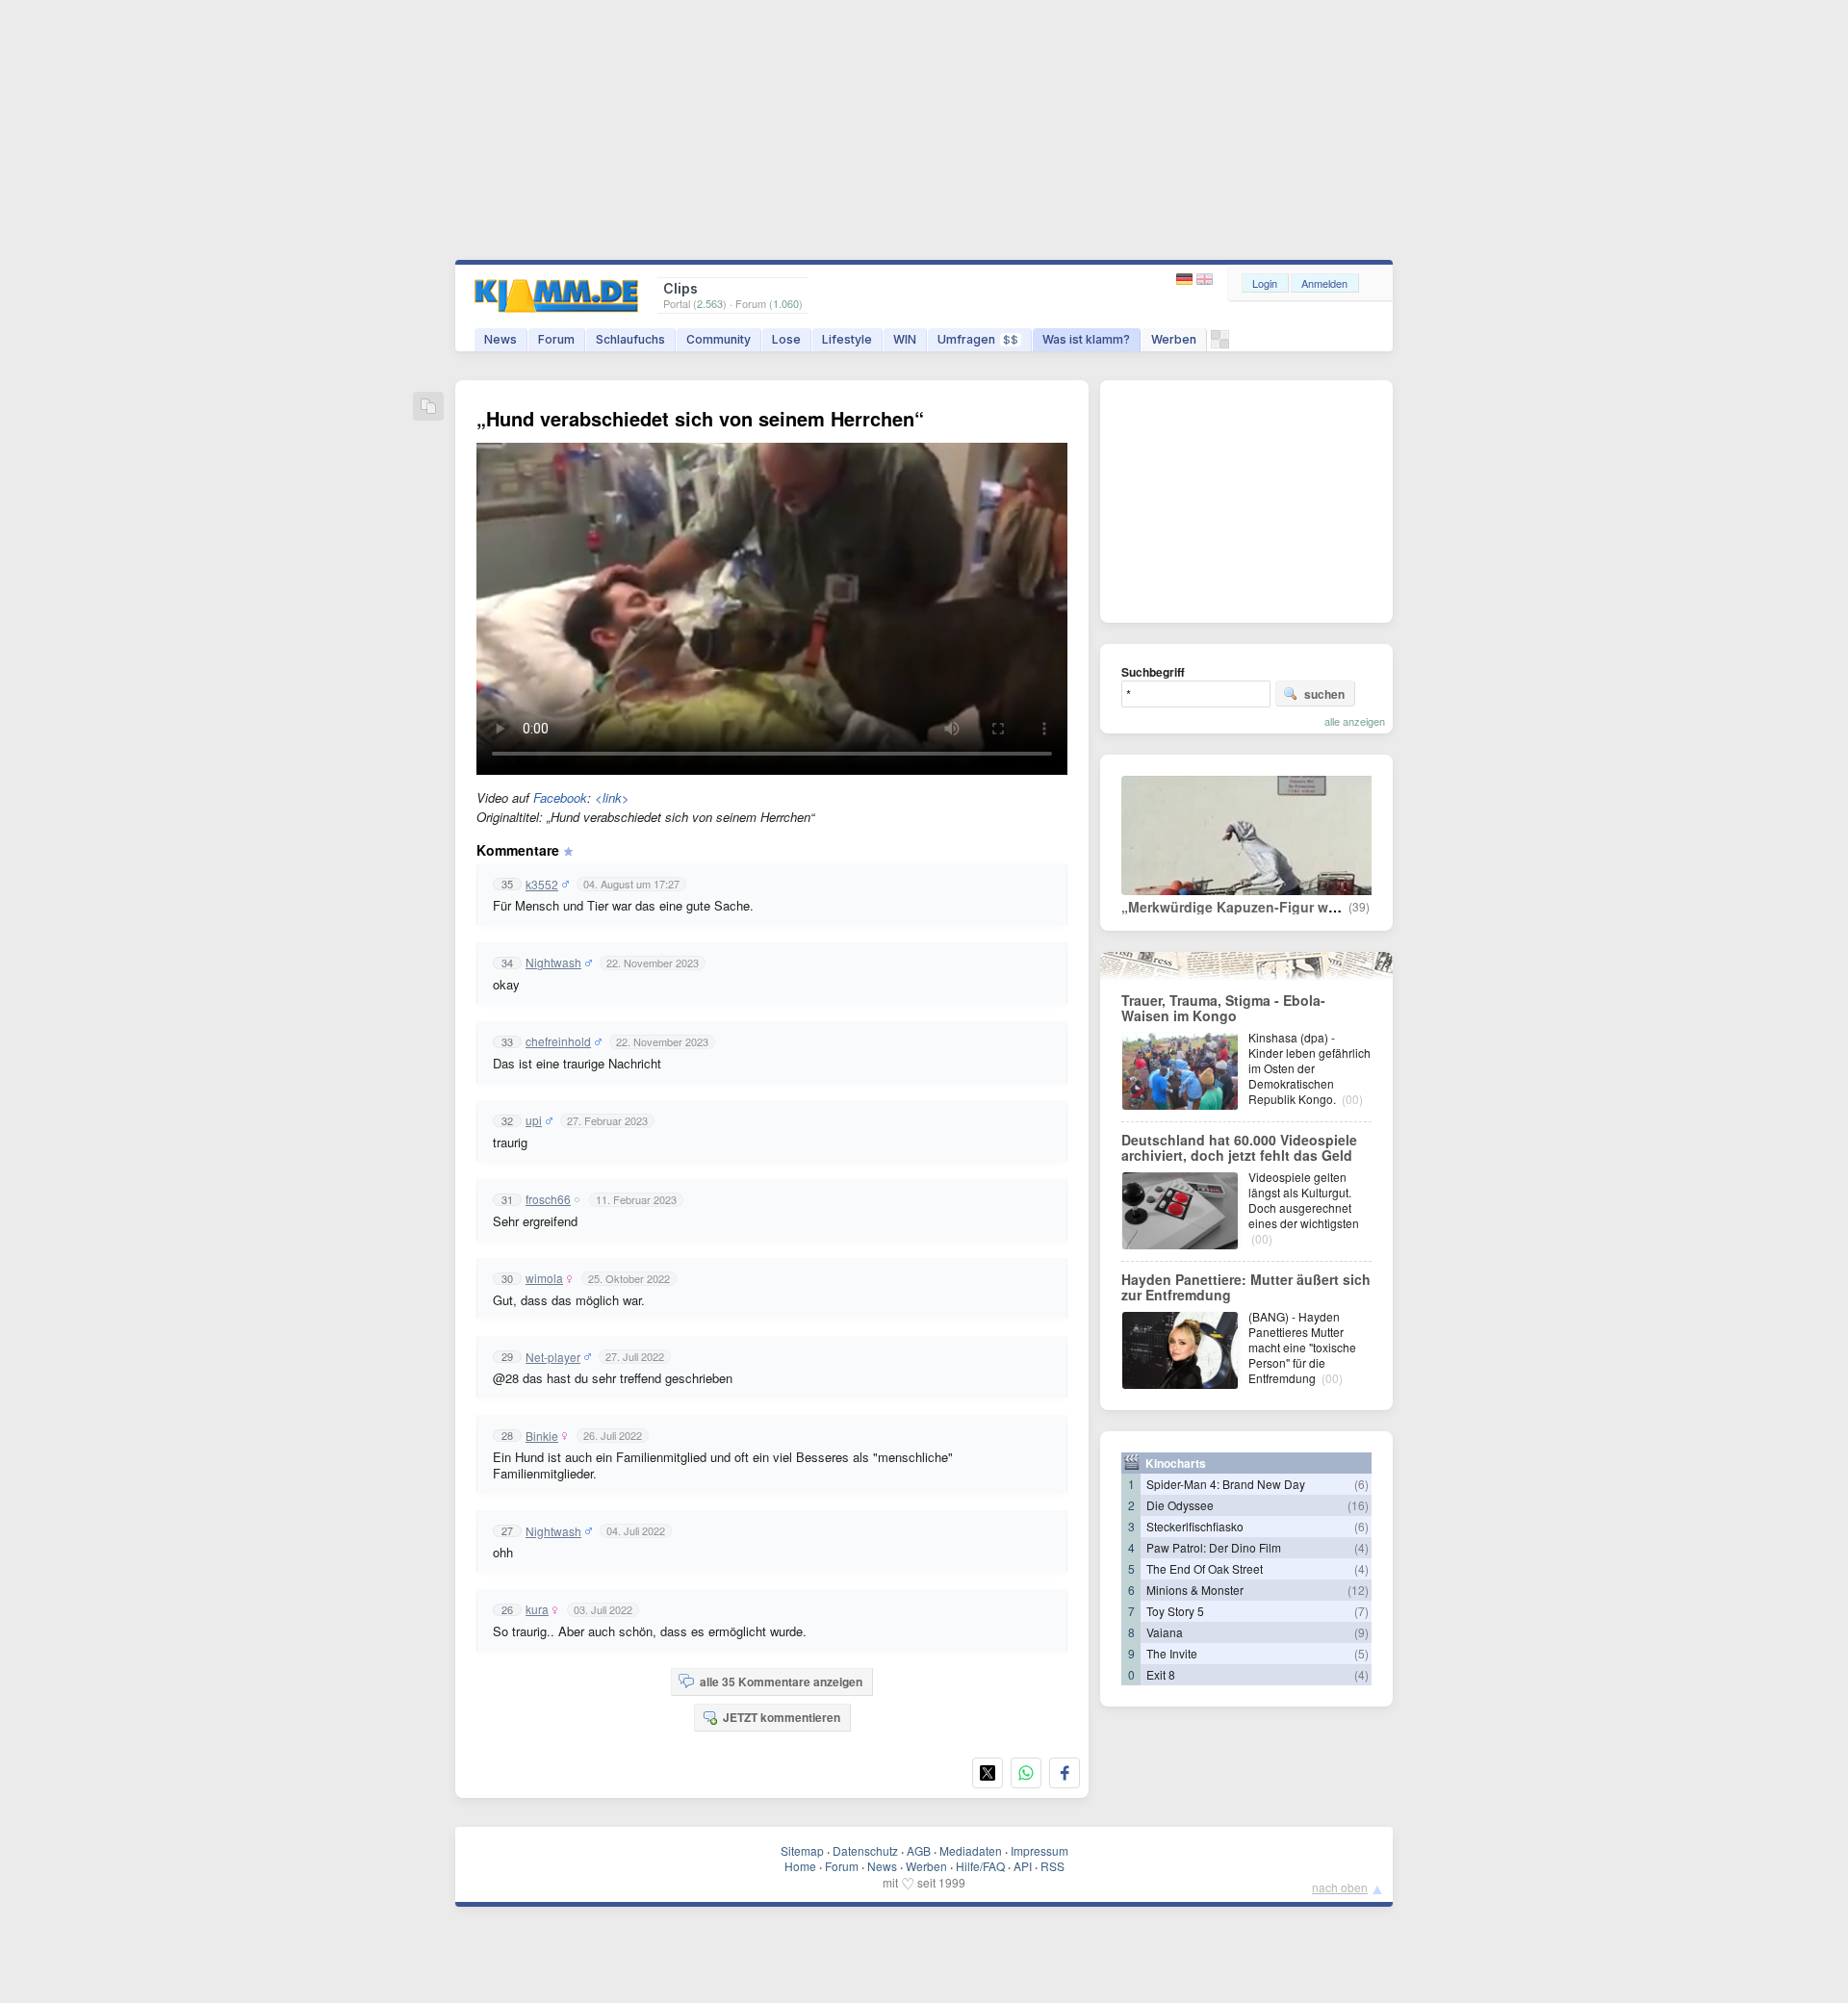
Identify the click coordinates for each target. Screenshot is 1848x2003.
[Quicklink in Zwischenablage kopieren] (428, 408)
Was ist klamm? (1086, 339)
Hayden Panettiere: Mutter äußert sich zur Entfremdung (1246, 1287)
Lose (786, 339)
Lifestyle (847, 339)
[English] (1205, 280)
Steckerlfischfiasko (1195, 1526)
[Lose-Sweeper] (1220, 344)
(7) (1361, 1611)
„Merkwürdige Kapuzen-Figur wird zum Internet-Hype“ (1299, 907)
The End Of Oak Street (1205, 1568)
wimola (544, 1278)
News (500, 339)
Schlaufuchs (630, 339)
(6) (1361, 1484)
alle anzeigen (1355, 721)
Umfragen (978, 339)
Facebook (560, 797)
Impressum (1039, 1850)
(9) (1361, 1632)
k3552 (542, 885)
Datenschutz (865, 1850)
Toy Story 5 (1175, 1611)
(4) (1361, 1547)
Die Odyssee (1180, 1505)
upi (534, 1120)
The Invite (1172, 1653)
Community (719, 339)
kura (537, 1609)
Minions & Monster (1195, 1590)
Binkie (542, 1436)
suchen (1324, 694)
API (1023, 1866)
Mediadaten (971, 1850)
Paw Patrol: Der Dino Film (1214, 1547)
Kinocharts (1176, 1463)
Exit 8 (1161, 1674)
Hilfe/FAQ (980, 1866)
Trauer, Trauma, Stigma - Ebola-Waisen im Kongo (1223, 1008)
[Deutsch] (1186, 280)
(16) (1358, 1505)
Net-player (553, 1357)
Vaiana (1165, 1632)
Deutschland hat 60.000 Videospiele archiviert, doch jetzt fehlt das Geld (1239, 1147)
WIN (905, 339)
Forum (556, 339)
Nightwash (553, 963)
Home (800, 1866)
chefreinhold (558, 1041)
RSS (1052, 1866)
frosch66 (548, 1199)
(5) (1361, 1653)
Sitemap (802, 1850)
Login (1265, 283)
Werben (1174, 339)
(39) (1359, 907)
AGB (919, 1850)
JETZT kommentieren (782, 1717)
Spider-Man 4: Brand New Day (1226, 1484)
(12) (1358, 1590)
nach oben (1340, 1887)
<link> (612, 797)
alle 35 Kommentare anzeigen (781, 1682)
